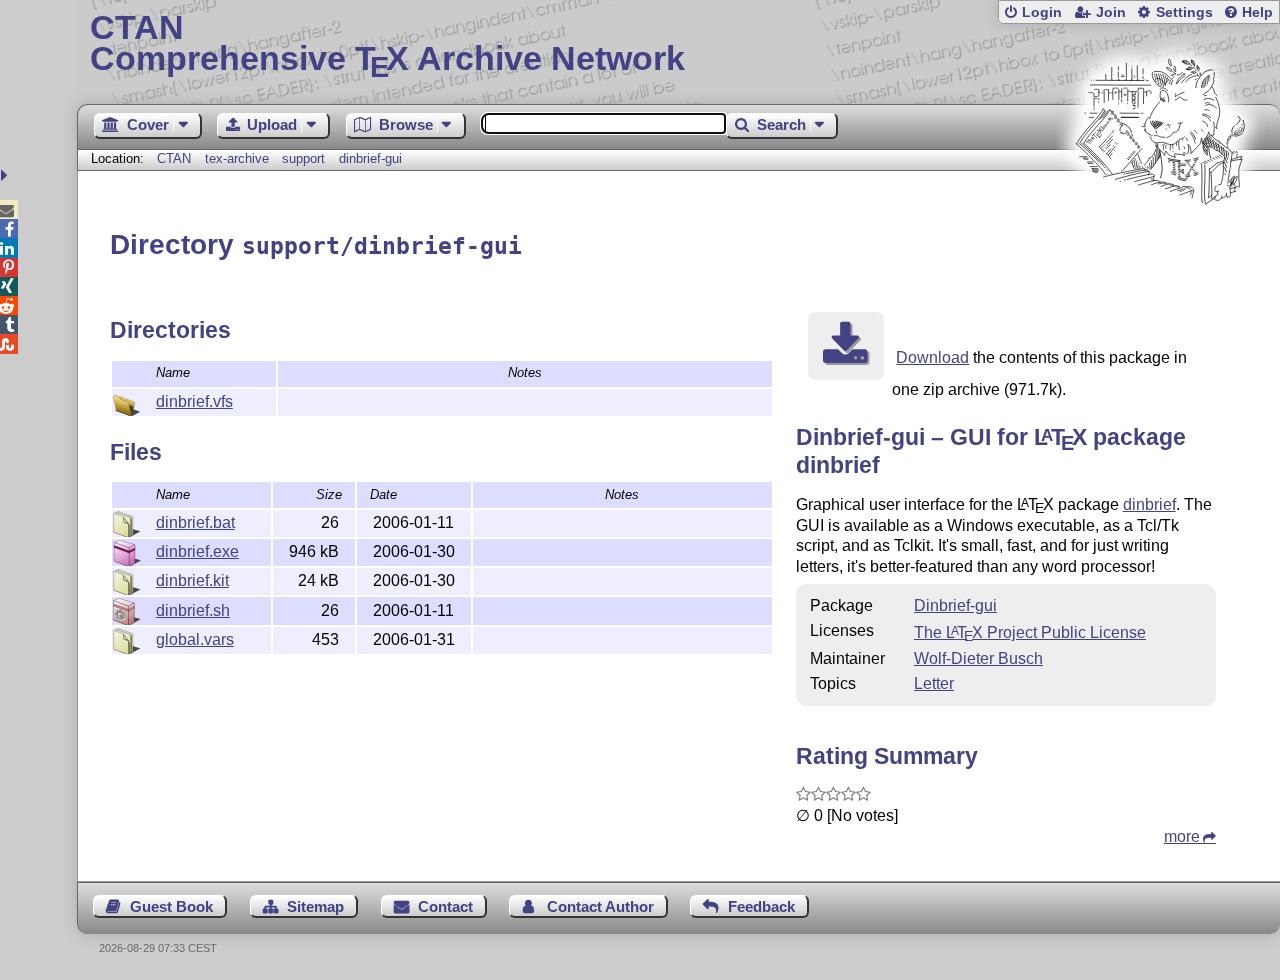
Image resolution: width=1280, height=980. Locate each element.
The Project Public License (1030, 632)
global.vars (195, 639)
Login (1042, 12)
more (1182, 836)
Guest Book (171, 906)
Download (932, 357)
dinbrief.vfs (194, 401)
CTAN (174, 158)
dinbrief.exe (197, 551)
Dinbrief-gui (955, 605)
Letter (934, 683)
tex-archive (237, 158)
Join (1111, 12)
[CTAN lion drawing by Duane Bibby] (1160, 242)
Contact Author (600, 906)
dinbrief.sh (193, 610)
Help (1257, 12)
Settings (1184, 12)
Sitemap (315, 906)
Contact (445, 906)
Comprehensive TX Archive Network (387, 45)
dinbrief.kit (192, 580)
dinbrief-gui (370, 158)
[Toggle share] (6, 175)
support (303, 158)
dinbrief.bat (195, 522)
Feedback (761, 906)
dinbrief (1149, 504)
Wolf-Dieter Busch (978, 658)
